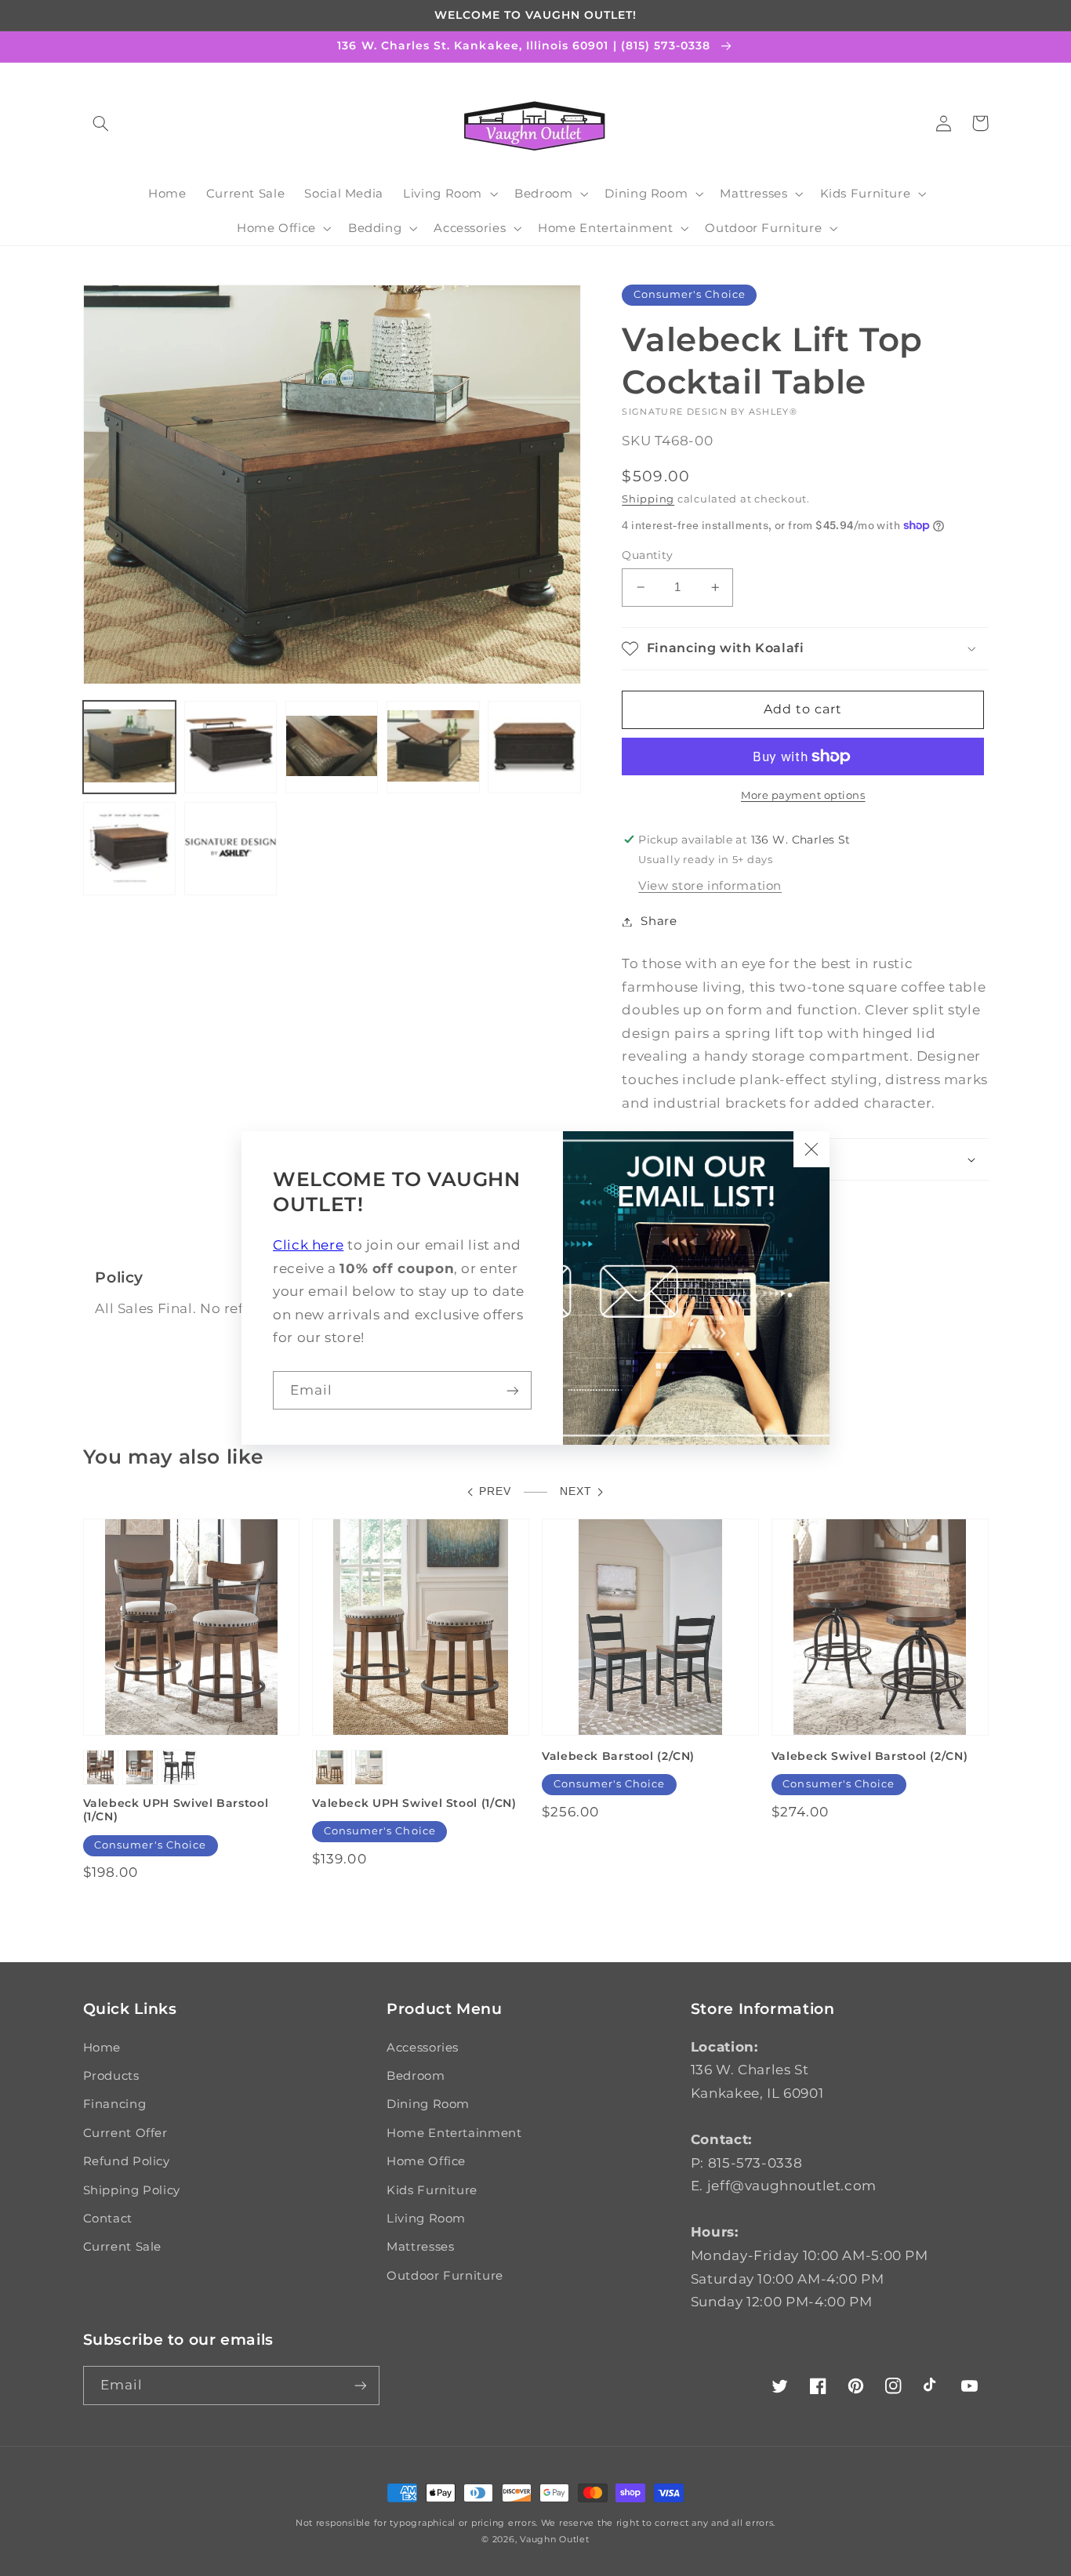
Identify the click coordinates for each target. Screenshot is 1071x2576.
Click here (308, 1245)
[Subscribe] (513, 1390)
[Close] (811, 1149)
